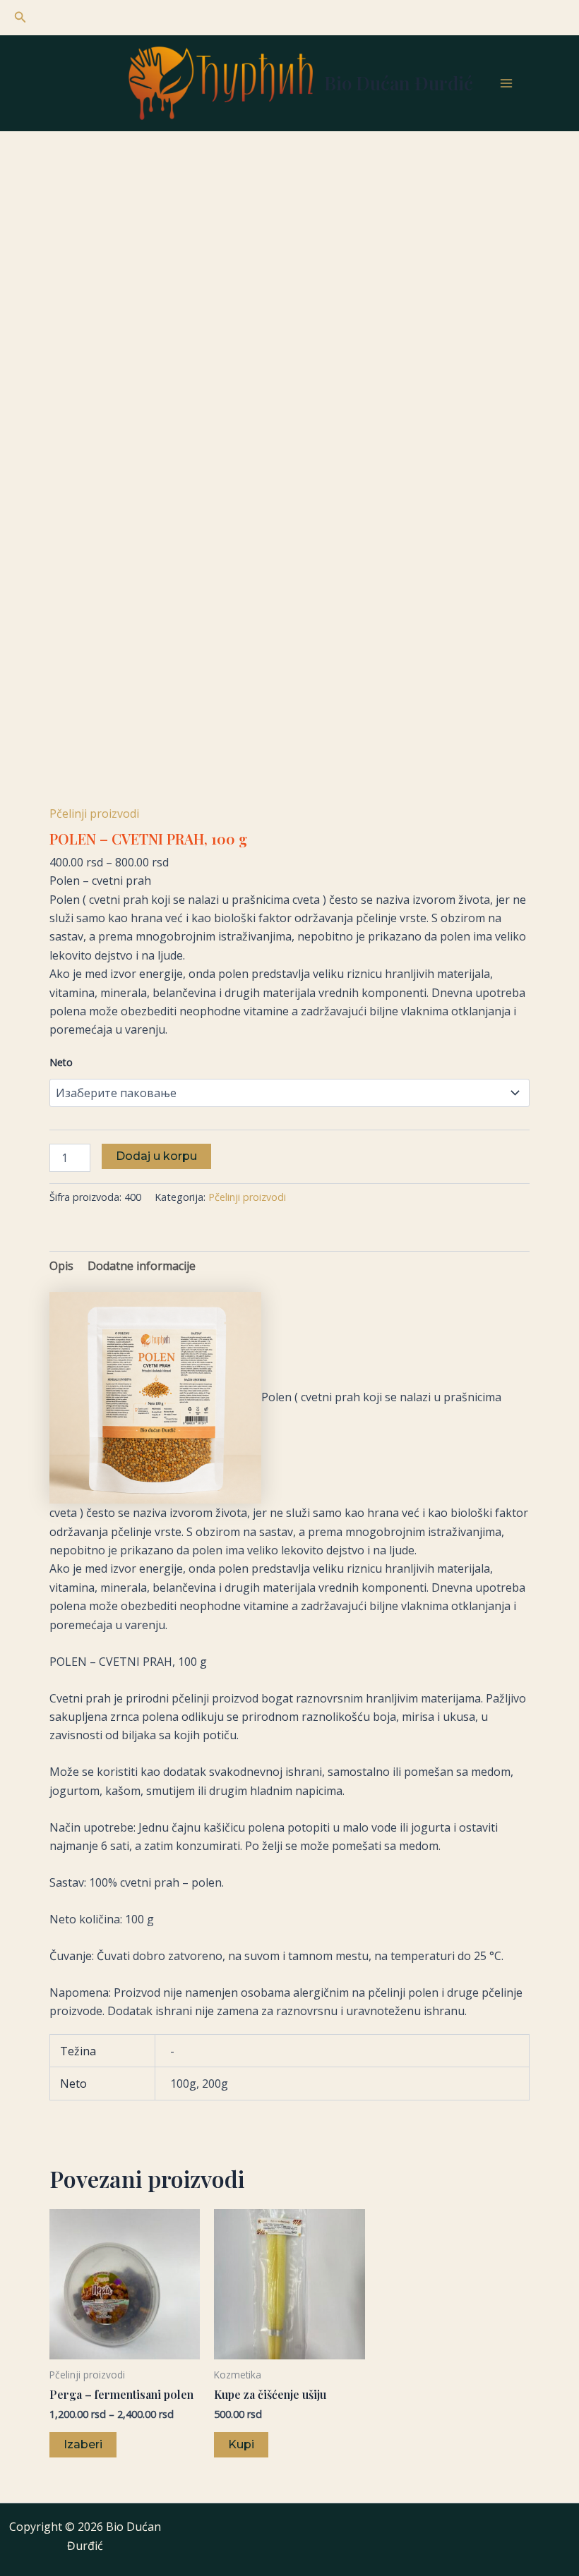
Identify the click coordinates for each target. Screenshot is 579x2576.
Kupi (241, 2444)
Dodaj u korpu (156, 1156)
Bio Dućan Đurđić (399, 83)
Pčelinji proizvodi (94, 814)
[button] (20, 18)
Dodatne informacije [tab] (142, 1266)
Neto (61, 1062)
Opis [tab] (61, 1266)
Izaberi (83, 2444)
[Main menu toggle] (506, 83)
